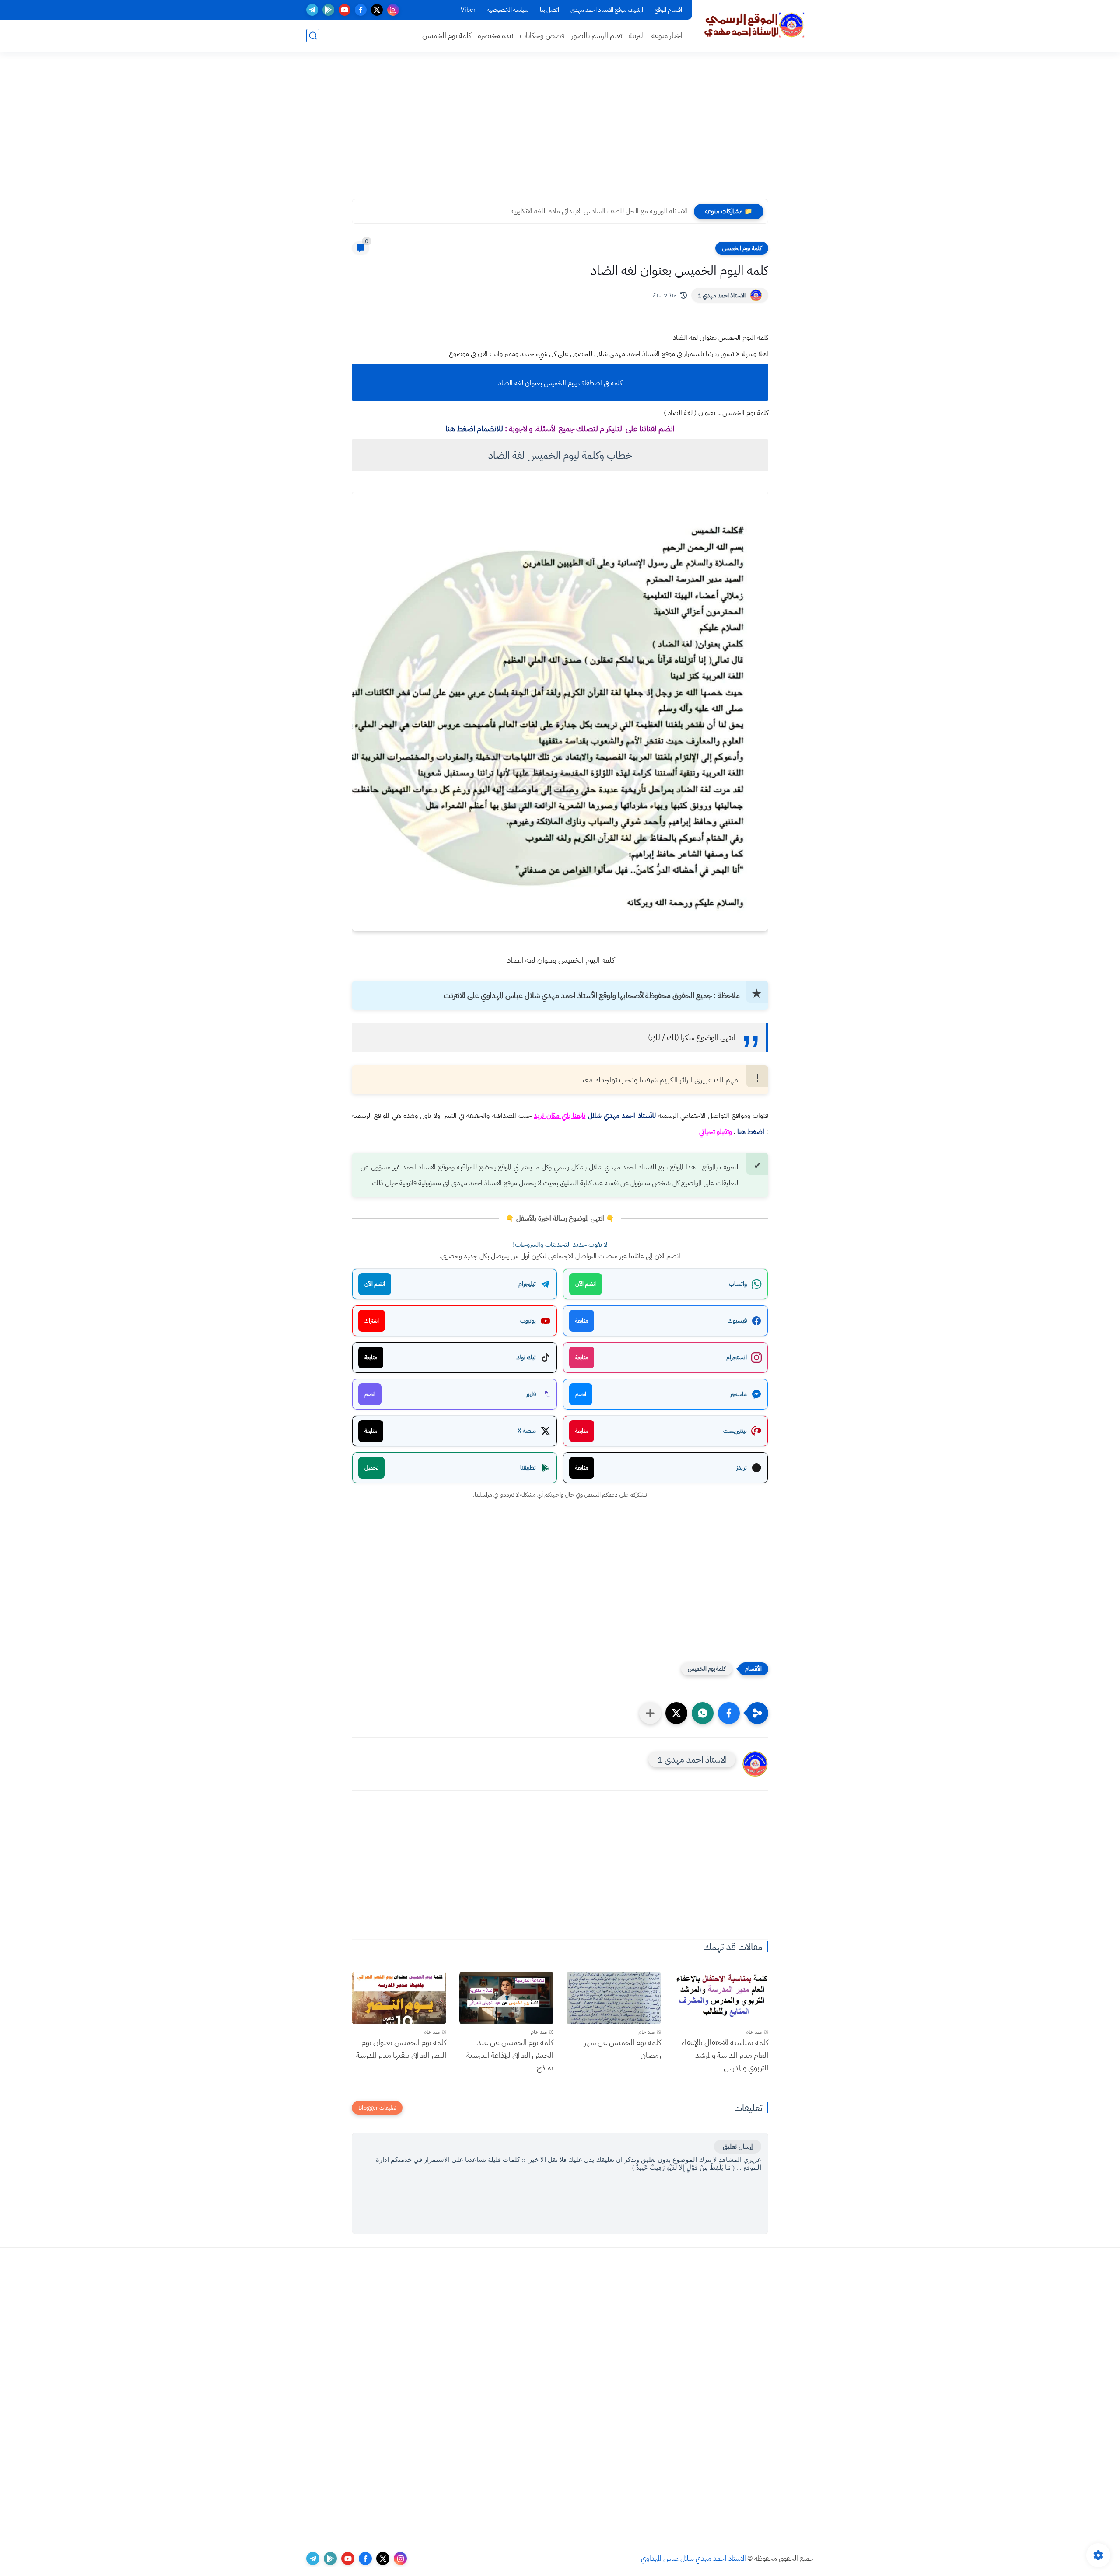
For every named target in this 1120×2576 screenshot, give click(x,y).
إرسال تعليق (738, 2147)
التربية (637, 36)
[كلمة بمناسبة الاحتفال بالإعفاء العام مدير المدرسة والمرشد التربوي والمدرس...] (721, 1998)
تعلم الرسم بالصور (597, 36)
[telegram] (312, 10)
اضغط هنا (751, 1132)
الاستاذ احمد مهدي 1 (722, 295)
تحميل (371, 1468)
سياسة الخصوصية (508, 10)
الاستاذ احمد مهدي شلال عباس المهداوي (693, 2559)
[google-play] (328, 10)
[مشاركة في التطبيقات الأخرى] (650, 1713)
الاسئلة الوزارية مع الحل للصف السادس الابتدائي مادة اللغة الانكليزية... (596, 211)
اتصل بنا (549, 10)
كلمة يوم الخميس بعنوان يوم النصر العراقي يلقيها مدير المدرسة (401, 2049)
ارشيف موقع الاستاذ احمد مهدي (607, 10)
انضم (581, 1394)
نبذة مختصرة (495, 36)
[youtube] (345, 10)
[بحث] (313, 36)
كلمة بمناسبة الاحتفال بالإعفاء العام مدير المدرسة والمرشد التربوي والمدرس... (725, 2055)
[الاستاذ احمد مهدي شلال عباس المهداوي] (755, 25)
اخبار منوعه (667, 36)
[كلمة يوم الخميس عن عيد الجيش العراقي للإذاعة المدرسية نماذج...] (507, 1998)
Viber (468, 10)
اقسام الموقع (668, 10)
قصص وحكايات (542, 36)
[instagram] (393, 10)
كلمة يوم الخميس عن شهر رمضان (623, 2049)
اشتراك (372, 1321)
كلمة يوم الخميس (447, 36)
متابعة (582, 1321)
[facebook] (361, 10)
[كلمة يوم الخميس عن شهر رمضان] (614, 1998)
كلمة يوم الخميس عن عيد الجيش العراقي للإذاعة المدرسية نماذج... (510, 2055)
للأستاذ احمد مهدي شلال (622, 1116)
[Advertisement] (560, 131)
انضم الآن (586, 1284)
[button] (729, 1713)
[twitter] (377, 10)
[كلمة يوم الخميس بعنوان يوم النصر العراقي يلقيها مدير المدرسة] (399, 1998)
